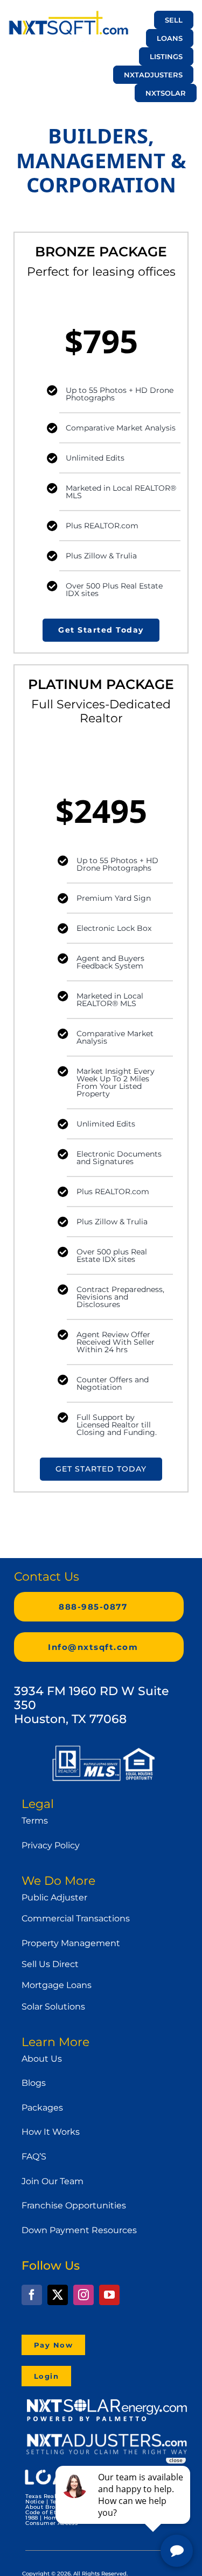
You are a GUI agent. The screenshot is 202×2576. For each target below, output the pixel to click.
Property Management (71, 1943)
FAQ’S (34, 2157)
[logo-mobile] (68, 15)
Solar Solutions (53, 2007)
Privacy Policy (51, 1845)
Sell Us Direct (50, 1964)
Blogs (34, 2083)
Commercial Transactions (76, 1918)
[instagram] (83, 2295)
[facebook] (32, 2295)
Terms (35, 1821)
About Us (42, 2059)
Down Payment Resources (79, 2230)
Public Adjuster (54, 1897)
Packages (42, 2108)
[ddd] (107, 2437)
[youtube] (109, 2295)
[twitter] (58, 2295)
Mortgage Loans (57, 1985)
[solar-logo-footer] (107, 2401)
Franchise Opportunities (74, 2205)
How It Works (51, 2132)
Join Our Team (53, 2181)
